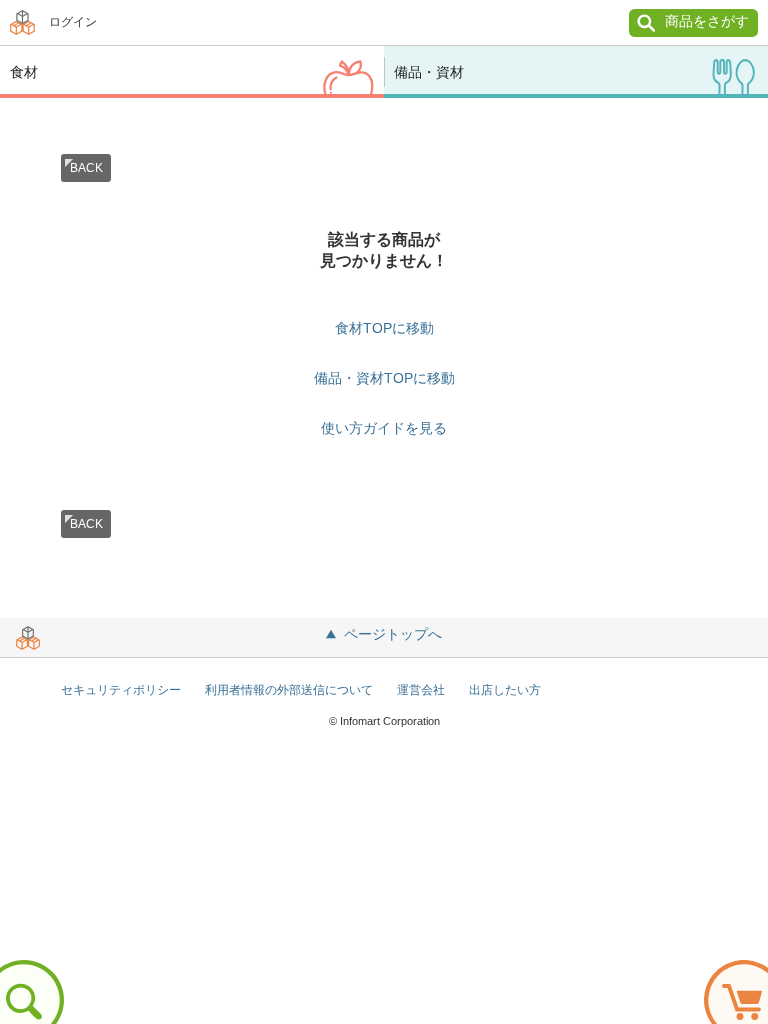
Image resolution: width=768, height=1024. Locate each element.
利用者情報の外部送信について (289, 690)
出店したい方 (505, 690)
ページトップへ (393, 634)
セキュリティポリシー (121, 690)
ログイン (73, 22)
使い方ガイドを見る (384, 428)
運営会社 (421, 690)
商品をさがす (707, 21)
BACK (86, 168)
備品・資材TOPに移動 (384, 378)
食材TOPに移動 (384, 328)
